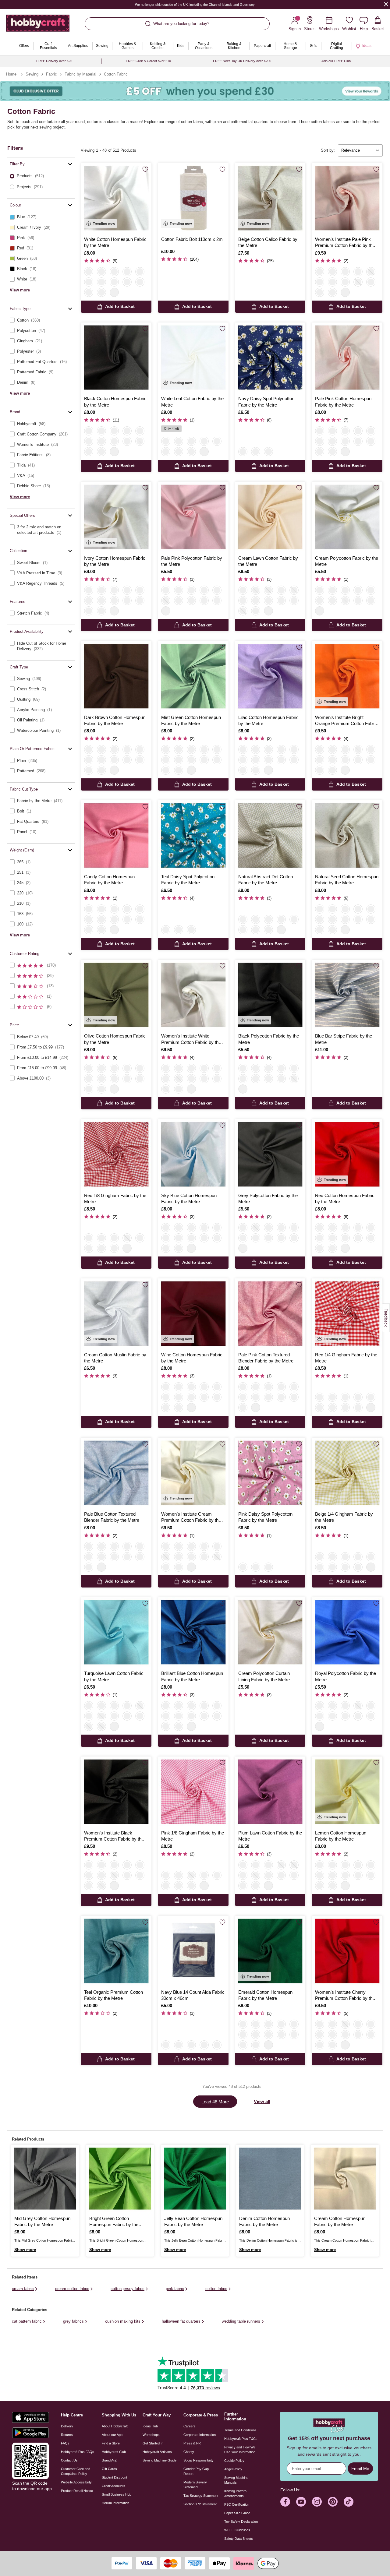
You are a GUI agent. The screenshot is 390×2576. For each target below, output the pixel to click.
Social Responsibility (199, 2460)
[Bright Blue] (140, 760)
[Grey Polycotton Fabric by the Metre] (270, 1154)
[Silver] (217, 601)
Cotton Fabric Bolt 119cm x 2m (192, 239)
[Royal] (332, 272)
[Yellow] (89, 1248)
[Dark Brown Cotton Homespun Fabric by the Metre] (116, 676)
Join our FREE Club (336, 61)
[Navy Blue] (166, 2045)
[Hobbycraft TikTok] (349, 2502)
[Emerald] (204, 590)
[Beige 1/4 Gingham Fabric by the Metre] (347, 1473)
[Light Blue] (179, 2045)
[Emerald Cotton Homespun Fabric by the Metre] (270, 1951)
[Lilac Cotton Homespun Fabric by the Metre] (270, 676)
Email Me (360, 2469)
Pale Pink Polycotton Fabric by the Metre (192, 561)
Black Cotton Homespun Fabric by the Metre (115, 402)
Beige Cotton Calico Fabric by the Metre (268, 242)
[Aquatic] (101, 760)
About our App (112, 2435)
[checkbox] (41, 217)
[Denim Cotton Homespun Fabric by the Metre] (270, 2179)
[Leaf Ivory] (179, 441)
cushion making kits (123, 2321)
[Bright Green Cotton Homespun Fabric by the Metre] (120, 2179)
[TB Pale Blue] (243, 1408)
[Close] (386, 4)
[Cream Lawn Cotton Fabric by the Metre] (270, 517)
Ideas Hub (150, 2426)
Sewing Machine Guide (160, 2460)
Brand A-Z (109, 2460)
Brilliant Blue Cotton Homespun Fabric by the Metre (192, 1676)
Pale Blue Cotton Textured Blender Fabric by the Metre (112, 1517)
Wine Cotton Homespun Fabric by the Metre (192, 1358)
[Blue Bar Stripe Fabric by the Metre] (347, 995)
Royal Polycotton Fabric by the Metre (346, 1676)
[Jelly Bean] (114, 760)
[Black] (89, 431)
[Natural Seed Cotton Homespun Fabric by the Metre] (347, 835)
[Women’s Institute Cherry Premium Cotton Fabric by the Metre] (347, 1951)
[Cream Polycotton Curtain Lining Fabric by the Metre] (270, 1632)
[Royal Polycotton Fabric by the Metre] (347, 1632)
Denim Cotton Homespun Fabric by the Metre (264, 2221)
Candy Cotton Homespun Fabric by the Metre (109, 880)
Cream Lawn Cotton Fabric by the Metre (268, 561)
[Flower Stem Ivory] (204, 441)
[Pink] (268, 452)
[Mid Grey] (101, 749)
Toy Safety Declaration (241, 2521)
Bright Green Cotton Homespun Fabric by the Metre (114, 2222)
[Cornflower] (101, 1716)
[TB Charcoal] (243, 1397)
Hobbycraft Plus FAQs (78, 2452)
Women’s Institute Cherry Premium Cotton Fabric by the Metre (345, 1996)
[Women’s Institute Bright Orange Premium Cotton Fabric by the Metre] (347, 676)
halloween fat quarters (181, 2321)
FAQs (65, 2443)
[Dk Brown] (89, 749)
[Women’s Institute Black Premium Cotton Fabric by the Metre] (116, 1792)
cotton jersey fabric (128, 2289)
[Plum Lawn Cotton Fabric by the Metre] (270, 1792)
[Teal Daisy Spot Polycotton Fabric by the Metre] (193, 835)
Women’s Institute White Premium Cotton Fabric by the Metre (191, 1039)
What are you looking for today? (181, 24)
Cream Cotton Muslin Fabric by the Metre (115, 1358)
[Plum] (114, 1716)
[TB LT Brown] (294, 1387)
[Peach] (127, 749)
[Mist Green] (89, 760)
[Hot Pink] (345, 272)
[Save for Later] (145, 169)
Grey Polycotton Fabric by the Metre (268, 1198)
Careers (190, 2426)
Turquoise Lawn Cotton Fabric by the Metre (114, 1676)
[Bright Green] (101, 770)
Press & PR (192, 2443)
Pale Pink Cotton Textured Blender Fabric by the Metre (266, 1358)
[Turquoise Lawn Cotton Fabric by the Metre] (116, 1632)
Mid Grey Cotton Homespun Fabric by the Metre (42, 2221)
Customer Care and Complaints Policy (76, 2471)
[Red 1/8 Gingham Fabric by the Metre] (116, 1154)
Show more (25, 2250)
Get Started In (153, 2443)
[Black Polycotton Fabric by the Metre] (270, 995)
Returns (67, 2435)
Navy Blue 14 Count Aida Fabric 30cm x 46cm (193, 1995)
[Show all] (114, 292)
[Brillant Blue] (89, 770)
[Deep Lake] (127, 760)
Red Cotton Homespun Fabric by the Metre (345, 1198)
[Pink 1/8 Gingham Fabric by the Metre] (193, 1792)
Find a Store (111, 2443)
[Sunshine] (371, 272)
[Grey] (217, 590)
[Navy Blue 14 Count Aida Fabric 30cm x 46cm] (193, 1951)
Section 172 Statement (200, 2504)
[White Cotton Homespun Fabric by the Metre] (116, 198)
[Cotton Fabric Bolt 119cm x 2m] (193, 198)
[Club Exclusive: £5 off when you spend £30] (195, 91)
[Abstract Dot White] (179, 452)
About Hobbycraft (115, 2426)
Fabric (51, 74)
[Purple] (101, 282)
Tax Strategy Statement (201, 2496)
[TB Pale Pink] (243, 1387)
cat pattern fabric (27, 2321)
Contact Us (69, 2460)
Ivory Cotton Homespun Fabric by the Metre (115, 561)
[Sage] (332, 292)
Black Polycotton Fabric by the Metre (269, 1039)
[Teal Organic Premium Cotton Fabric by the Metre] (116, 1951)
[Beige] (268, 601)
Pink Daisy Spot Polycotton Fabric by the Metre (265, 1517)
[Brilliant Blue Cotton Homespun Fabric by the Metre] (193, 1632)
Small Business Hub (117, 2494)
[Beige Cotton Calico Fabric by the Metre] (270, 198)
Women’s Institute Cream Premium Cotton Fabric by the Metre (191, 1517)
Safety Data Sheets (239, 2539)
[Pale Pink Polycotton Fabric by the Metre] (193, 517)
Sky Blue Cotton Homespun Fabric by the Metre (189, 1198)
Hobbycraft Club (114, 2452)
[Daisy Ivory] (166, 452)
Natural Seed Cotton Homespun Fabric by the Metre (347, 880)
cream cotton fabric (72, 2289)
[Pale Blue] (256, 590)
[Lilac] (89, 282)
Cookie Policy (234, 2461)
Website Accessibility (76, 2482)
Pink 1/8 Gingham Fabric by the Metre (193, 1836)
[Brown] (371, 282)
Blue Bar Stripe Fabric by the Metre (344, 1039)
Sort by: (328, 150)
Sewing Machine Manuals (236, 2480)
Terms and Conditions (240, 2430)
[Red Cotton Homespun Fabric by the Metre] (347, 1154)
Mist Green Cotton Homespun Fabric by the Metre (191, 720)
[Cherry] (332, 282)
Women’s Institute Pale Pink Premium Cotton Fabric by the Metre (345, 243)
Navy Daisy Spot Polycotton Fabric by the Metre (266, 402)
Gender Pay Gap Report (196, 2471)
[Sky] (114, 1248)
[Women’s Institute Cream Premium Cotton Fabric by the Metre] (193, 1473)
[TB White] (281, 1397)
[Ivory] (101, 272)
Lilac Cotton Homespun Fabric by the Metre (268, 720)
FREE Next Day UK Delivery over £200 (242, 61)
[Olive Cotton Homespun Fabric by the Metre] (116, 995)
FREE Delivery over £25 (54, 61)
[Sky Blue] (114, 272)
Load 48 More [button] (215, 2102)
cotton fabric (216, 2289)
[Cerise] (243, 601)
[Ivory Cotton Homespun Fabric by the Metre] (116, 517)
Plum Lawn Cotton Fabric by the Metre (270, 1836)
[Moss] (358, 282)
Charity (189, 2452)
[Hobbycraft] (38, 25)
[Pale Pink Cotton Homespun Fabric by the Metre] (347, 358)
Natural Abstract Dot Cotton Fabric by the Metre (266, 880)
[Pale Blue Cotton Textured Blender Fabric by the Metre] (116, 1473)
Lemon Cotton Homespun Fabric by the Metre (341, 1836)
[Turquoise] (101, 292)
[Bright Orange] (320, 282)
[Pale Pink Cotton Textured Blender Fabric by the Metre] (270, 1314)
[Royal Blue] (114, 282)
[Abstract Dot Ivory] (191, 452)
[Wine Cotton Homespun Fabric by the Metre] (193, 1314)
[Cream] (204, 601)
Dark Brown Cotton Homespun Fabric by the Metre (115, 720)
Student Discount (114, 2477)
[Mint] (140, 272)
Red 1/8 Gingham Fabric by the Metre (115, 1198)
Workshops (151, 2435)
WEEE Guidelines (237, 2530)
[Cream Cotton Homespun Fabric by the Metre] (345, 2179)
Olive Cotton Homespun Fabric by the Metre (115, 1039)
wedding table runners (241, 2321)
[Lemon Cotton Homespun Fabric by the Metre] (347, 1792)
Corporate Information (200, 2435)
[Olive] (243, 611)
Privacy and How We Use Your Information (240, 2450)
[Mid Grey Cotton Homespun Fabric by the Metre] (45, 2179)
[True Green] (358, 272)
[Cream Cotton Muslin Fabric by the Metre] (116, 1314)
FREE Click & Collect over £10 (148, 61)
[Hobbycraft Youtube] (301, 2502)
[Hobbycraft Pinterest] (333, 2502)
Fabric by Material (80, 74)
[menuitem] (24, 46)
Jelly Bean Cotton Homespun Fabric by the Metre (193, 2221)
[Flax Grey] (204, 2045)
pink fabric (175, 2289)
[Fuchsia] (89, 292)
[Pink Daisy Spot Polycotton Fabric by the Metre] (270, 1473)
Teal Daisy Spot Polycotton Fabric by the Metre (188, 880)
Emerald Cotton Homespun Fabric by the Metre (265, 1995)
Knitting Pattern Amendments (235, 2493)
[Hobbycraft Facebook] (285, 2502)
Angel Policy (233, 2469)
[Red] (140, 282)
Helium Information (115, 2503)
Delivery (67, 2426)
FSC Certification (237, 2504)
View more (20, 290)
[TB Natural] (256, 1397)
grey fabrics (73, 2321)
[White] (89, 272)
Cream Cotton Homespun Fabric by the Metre (340, 2221)
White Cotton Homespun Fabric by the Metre (115, 242)
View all (262, 2101)
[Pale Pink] (127, 272)
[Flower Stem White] (191, 441)
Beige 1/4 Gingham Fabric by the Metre (344, 1517)
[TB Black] (268, 1397)
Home (11, 74)
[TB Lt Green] (256, 1387)
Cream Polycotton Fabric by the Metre (347, 561)
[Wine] (114, 909)
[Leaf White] (166, 441)
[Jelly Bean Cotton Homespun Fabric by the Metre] (195, 2179)
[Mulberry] (320, 292)
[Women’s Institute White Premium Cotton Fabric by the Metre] (193, 995)
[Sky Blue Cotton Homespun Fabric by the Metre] (193, 1154)
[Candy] (256, 611)
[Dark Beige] (294, 601)
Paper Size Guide (237, 2513)
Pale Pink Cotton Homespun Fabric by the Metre (343, 402)
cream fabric (23, 2289)
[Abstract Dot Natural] (217, 441)
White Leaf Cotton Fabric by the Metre (192, 402)
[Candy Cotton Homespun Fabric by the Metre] (116, 835)
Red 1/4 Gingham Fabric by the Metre (346, 1358)
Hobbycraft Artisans (157, 2452)
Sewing (32, 74)
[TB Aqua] (268, 1387)
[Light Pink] (191, 2045)
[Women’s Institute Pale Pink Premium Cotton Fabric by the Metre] (347, 198)
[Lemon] (371, 441)
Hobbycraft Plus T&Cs (241, 2439)
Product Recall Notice (77, 2491)
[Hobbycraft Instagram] (317, 2502)
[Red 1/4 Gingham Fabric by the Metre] (347, 1314)
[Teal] (256, 452)
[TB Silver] (294, 1397)
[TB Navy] (281, 1387)
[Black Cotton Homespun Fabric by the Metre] (116, 358)
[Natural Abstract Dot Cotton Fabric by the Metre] (270, 835)
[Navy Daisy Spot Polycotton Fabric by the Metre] (270, 358)
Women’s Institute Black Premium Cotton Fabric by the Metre (114, 1836)
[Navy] (127, 282)
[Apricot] (281, 601)
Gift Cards (109, 2469)
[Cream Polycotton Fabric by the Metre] (347, 517)
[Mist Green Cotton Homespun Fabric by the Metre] (193, 676)
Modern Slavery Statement (195, 2485)
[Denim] (345, 282)
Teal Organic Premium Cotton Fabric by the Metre (113, 1995)
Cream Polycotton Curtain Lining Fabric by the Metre (264, 1676)
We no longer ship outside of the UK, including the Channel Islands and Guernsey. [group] (195, 5)
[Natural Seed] (320, 452)
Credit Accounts (113, 2486)
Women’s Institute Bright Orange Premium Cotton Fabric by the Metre (346, 721)
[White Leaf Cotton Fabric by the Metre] (193, 358)
